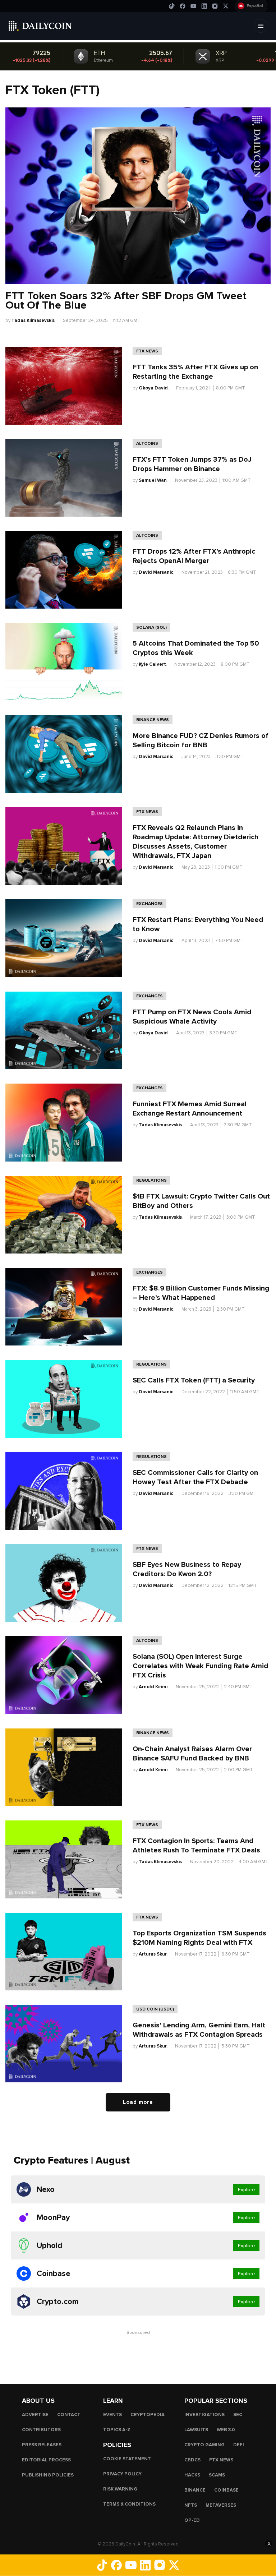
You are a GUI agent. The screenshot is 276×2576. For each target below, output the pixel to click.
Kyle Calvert (152, 664)
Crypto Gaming (204, 2445)
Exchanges (149, 904)
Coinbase (226, 2490)
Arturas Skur (153, 1954)
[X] (226, 6)
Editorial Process (46, 2460)
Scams (217, 2475)
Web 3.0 (226, 2430)
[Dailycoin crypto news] (40, 26)
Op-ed (192, 2520)
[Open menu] (261, 26)
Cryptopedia (148, 2415)
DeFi (239, 2445)
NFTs (191, 2505)
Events (112, 2415)
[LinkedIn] (204, 6)
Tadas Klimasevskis (33, 320)
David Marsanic (156, 572)
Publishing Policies (48, 2475)
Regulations (151, 1180)
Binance (195, 2490)
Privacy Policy (122, 2474)
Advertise (35, 2415)
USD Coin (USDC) (155, 2009)
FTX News (147, 351)
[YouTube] (193, 6)
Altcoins (147, 443)
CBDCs (192, 2460)
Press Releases (42, 2445)
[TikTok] (172, 6)
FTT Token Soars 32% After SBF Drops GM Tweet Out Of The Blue (126, 301)
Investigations (204, 2415)
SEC (238, 2415)
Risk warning (120, 2489)
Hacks (192, 2475)
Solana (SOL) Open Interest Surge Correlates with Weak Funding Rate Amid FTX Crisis (200, 1666)
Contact (69, 2415)
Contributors (41, 2430)
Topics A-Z (117, 2430)
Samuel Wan (153, 480)
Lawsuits (196, 2430)
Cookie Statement (127, 2459)
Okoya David (153, 388)
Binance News (153, 720)
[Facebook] (183, 6)
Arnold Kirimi (153, 1687)
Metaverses (221, 2505)
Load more (138, 2102)
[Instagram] (215, 6)
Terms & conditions (129, 2504)
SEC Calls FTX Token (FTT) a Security (194, 1380)
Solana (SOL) (151, 627)
